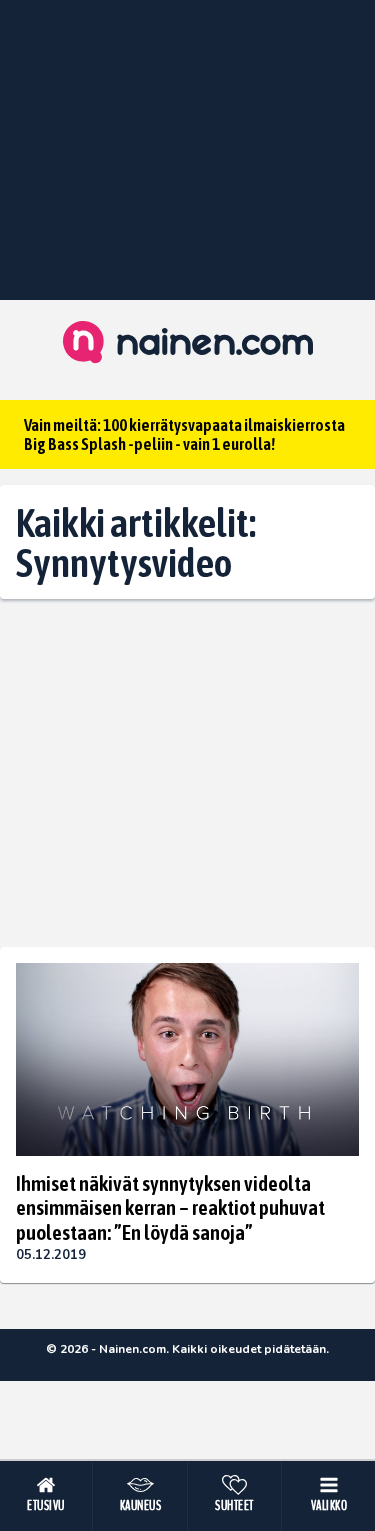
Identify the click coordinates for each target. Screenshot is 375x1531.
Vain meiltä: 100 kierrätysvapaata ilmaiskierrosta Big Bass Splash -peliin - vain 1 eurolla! (184, 434)
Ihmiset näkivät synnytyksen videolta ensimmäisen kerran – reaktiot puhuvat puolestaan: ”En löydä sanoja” (170, 1207)
